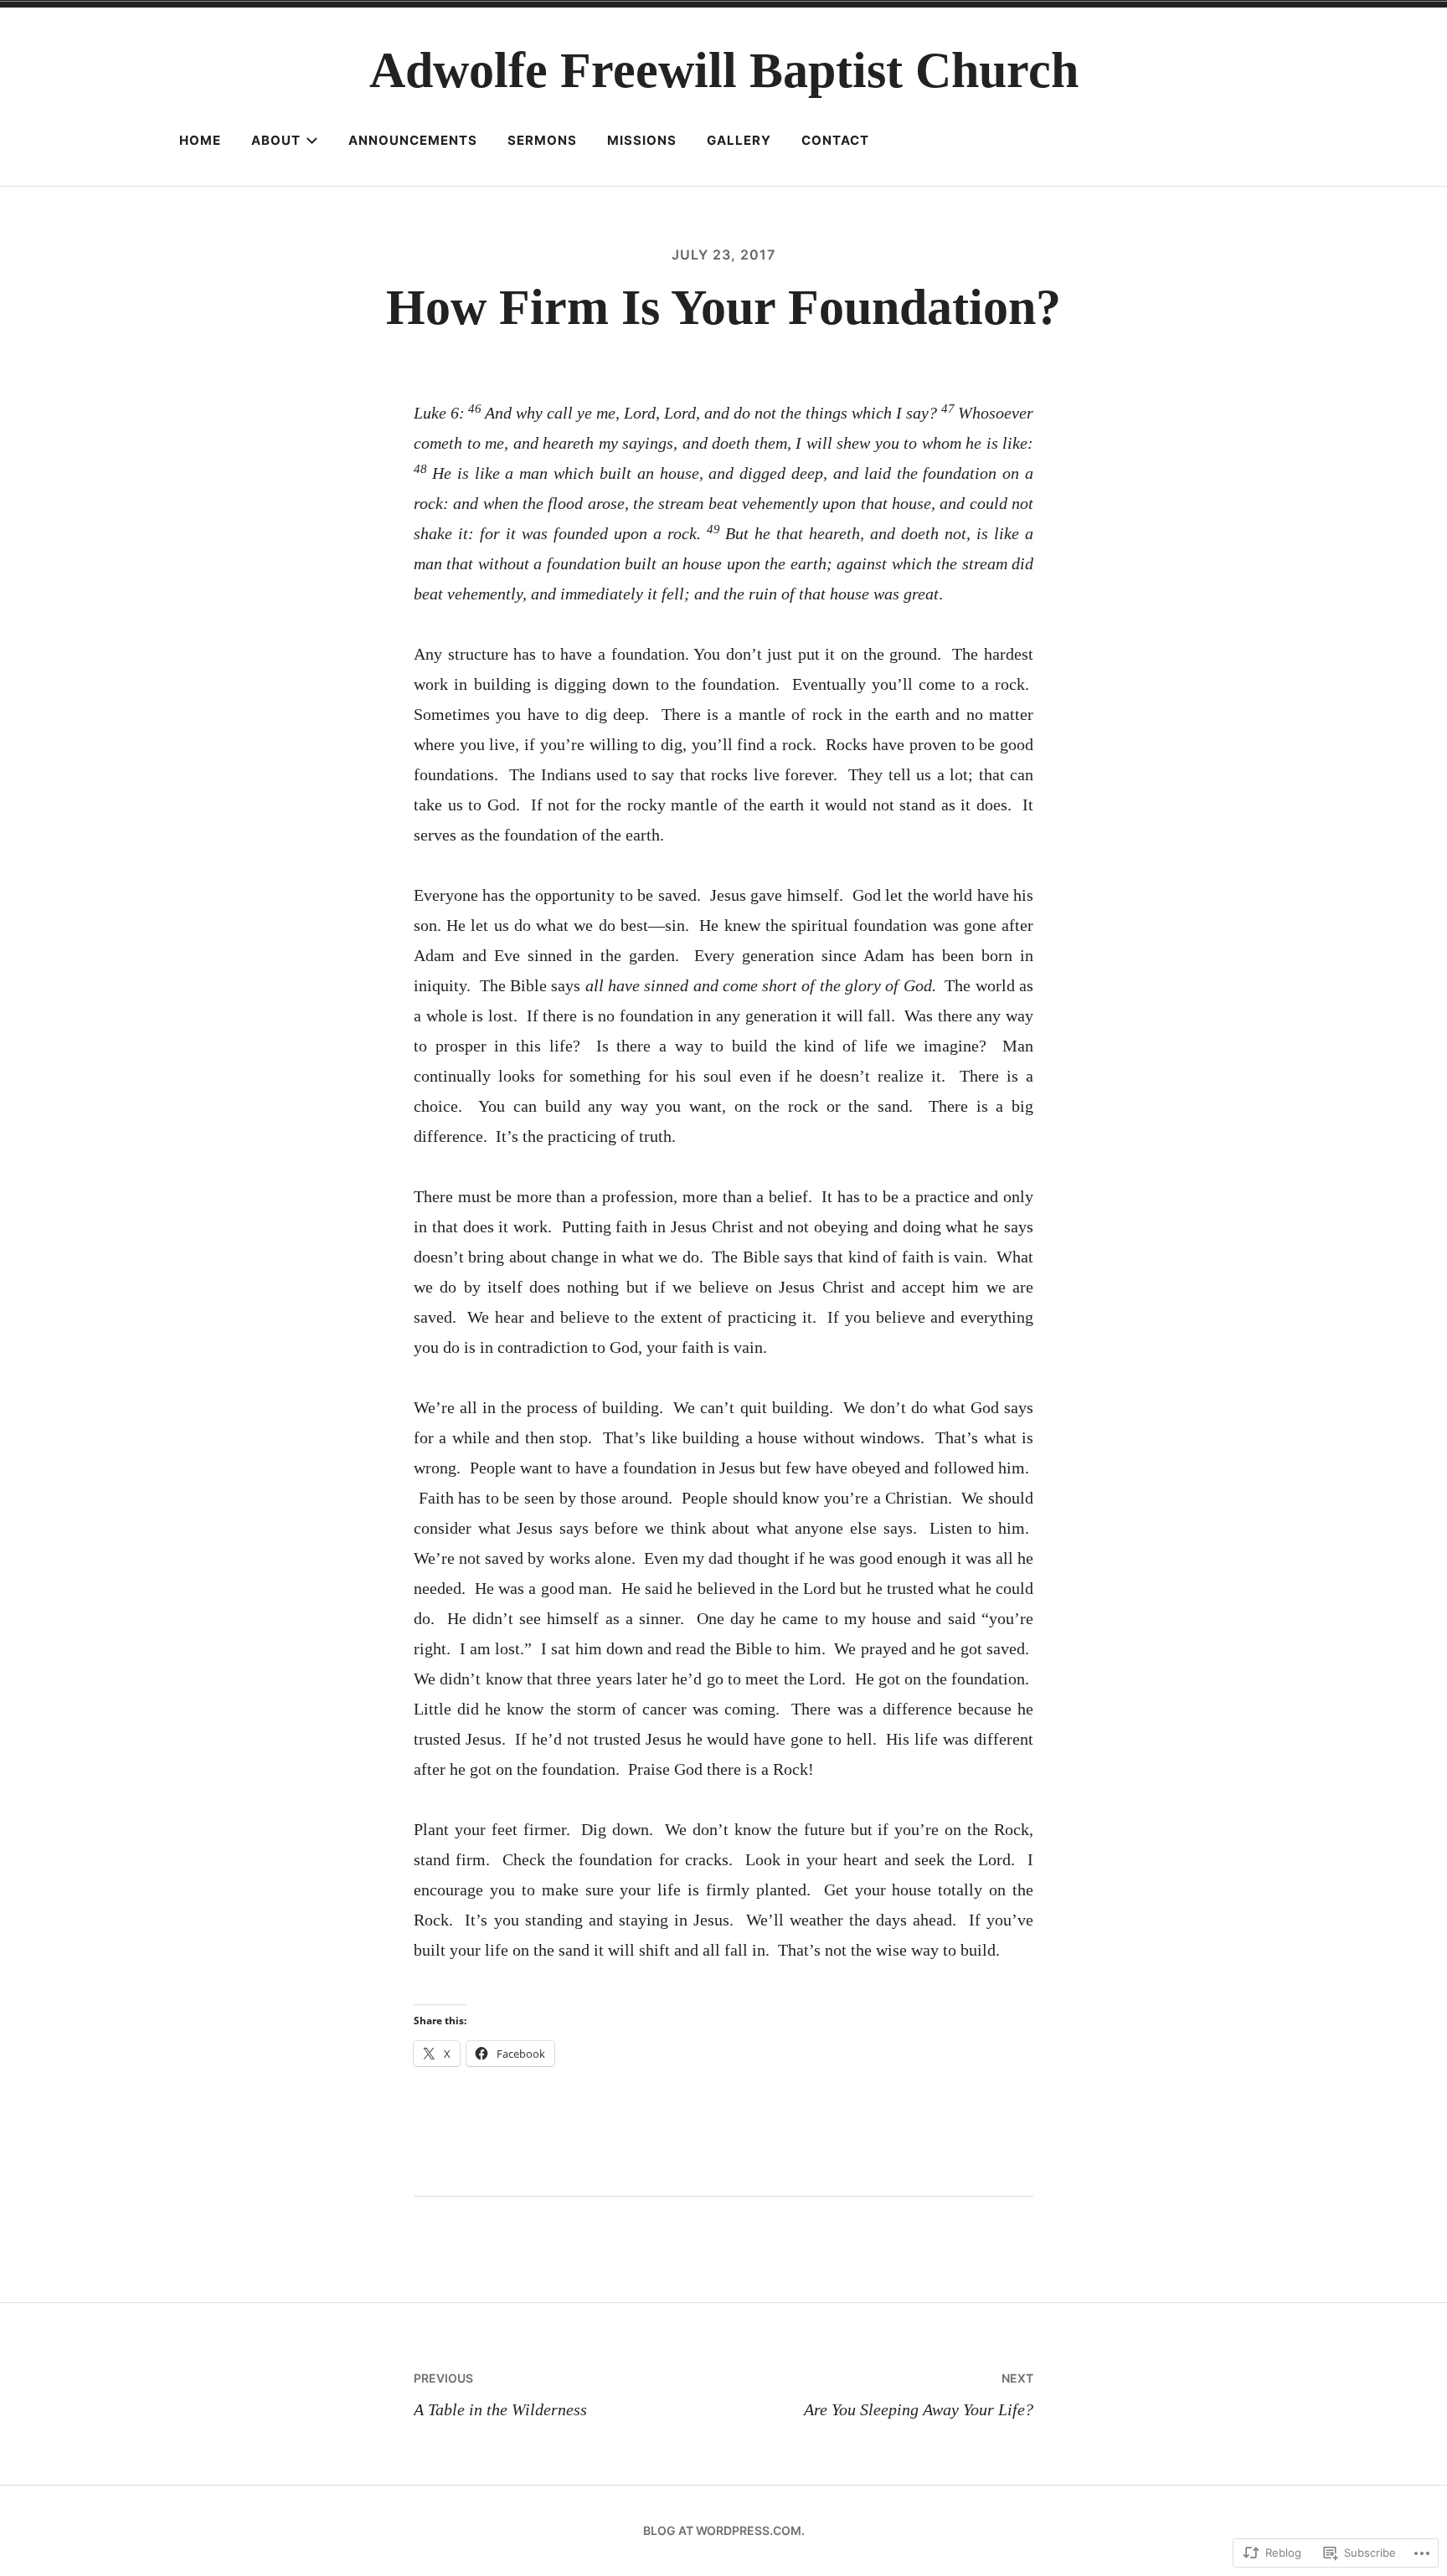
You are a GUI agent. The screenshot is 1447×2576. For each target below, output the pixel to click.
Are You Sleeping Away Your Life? (919, 2394)
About (276, 140)
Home (200, 140)
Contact (835, 140)
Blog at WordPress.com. (724, 2530)
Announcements (413, 140)
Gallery (739, 140)
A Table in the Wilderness (500, 2394)
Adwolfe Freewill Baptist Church (724, 70)
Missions (642, 140)
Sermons (542, 140)
